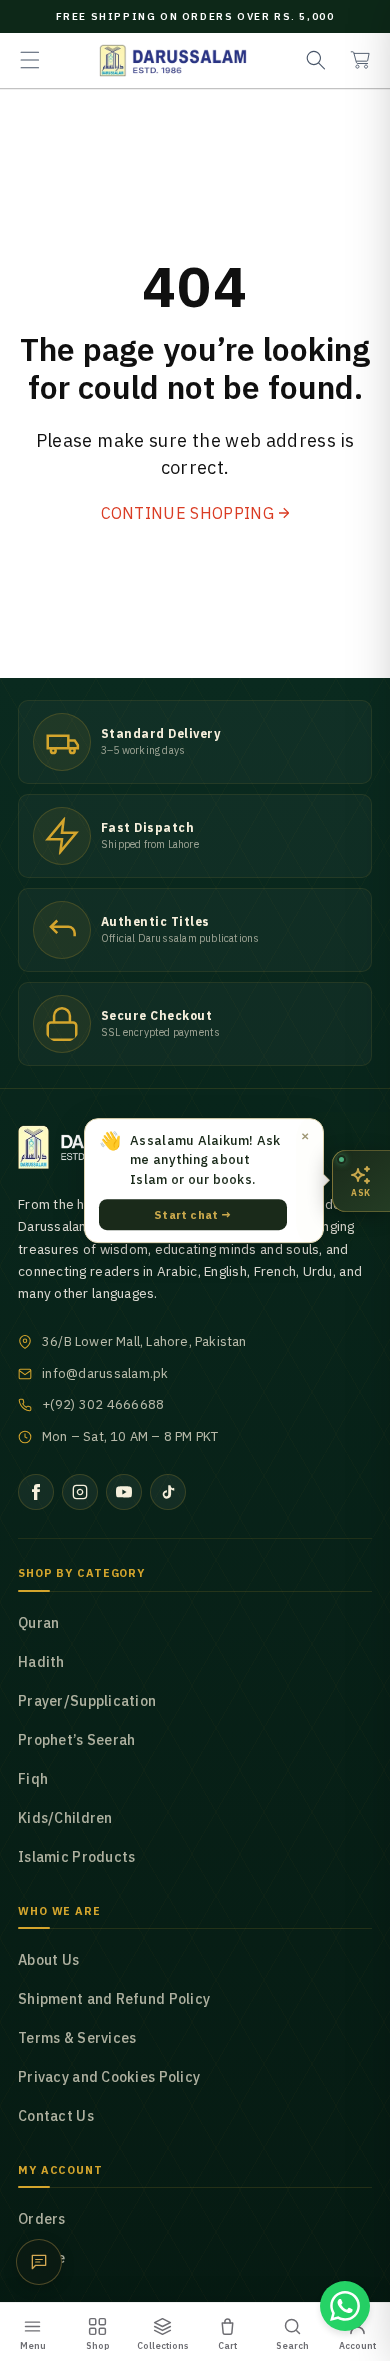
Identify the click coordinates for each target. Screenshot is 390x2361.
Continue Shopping (187, 513)
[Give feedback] (39, 2262)
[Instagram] (80, 1492)
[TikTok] (168, 1492)
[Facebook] (36, 1492)
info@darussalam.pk (105, 1373)
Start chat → (192, 1214)
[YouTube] (124, 1492)
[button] (30, 60)
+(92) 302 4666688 (103, 1404)
